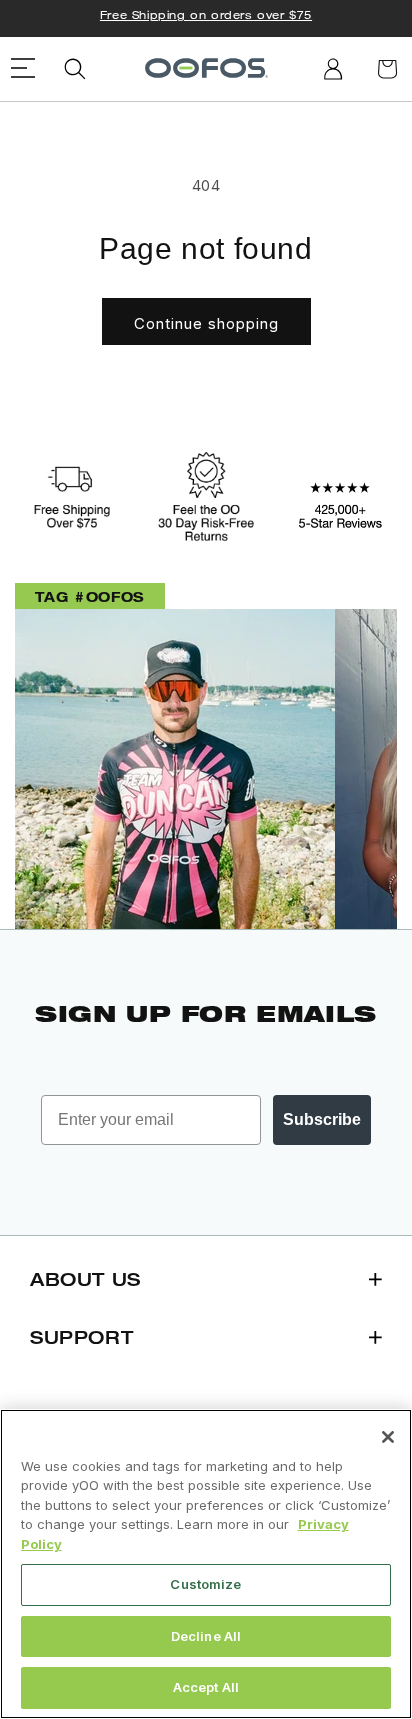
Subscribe (322, 1119)
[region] (206, 1564)
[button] (75, 69)
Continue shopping (206, 323)
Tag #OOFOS (90, 596)
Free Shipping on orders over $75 (206, 14)
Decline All (206, 1636)
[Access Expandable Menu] (23, 69)
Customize (205, 1584)
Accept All (206, 1687)
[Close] (388, 1437)
